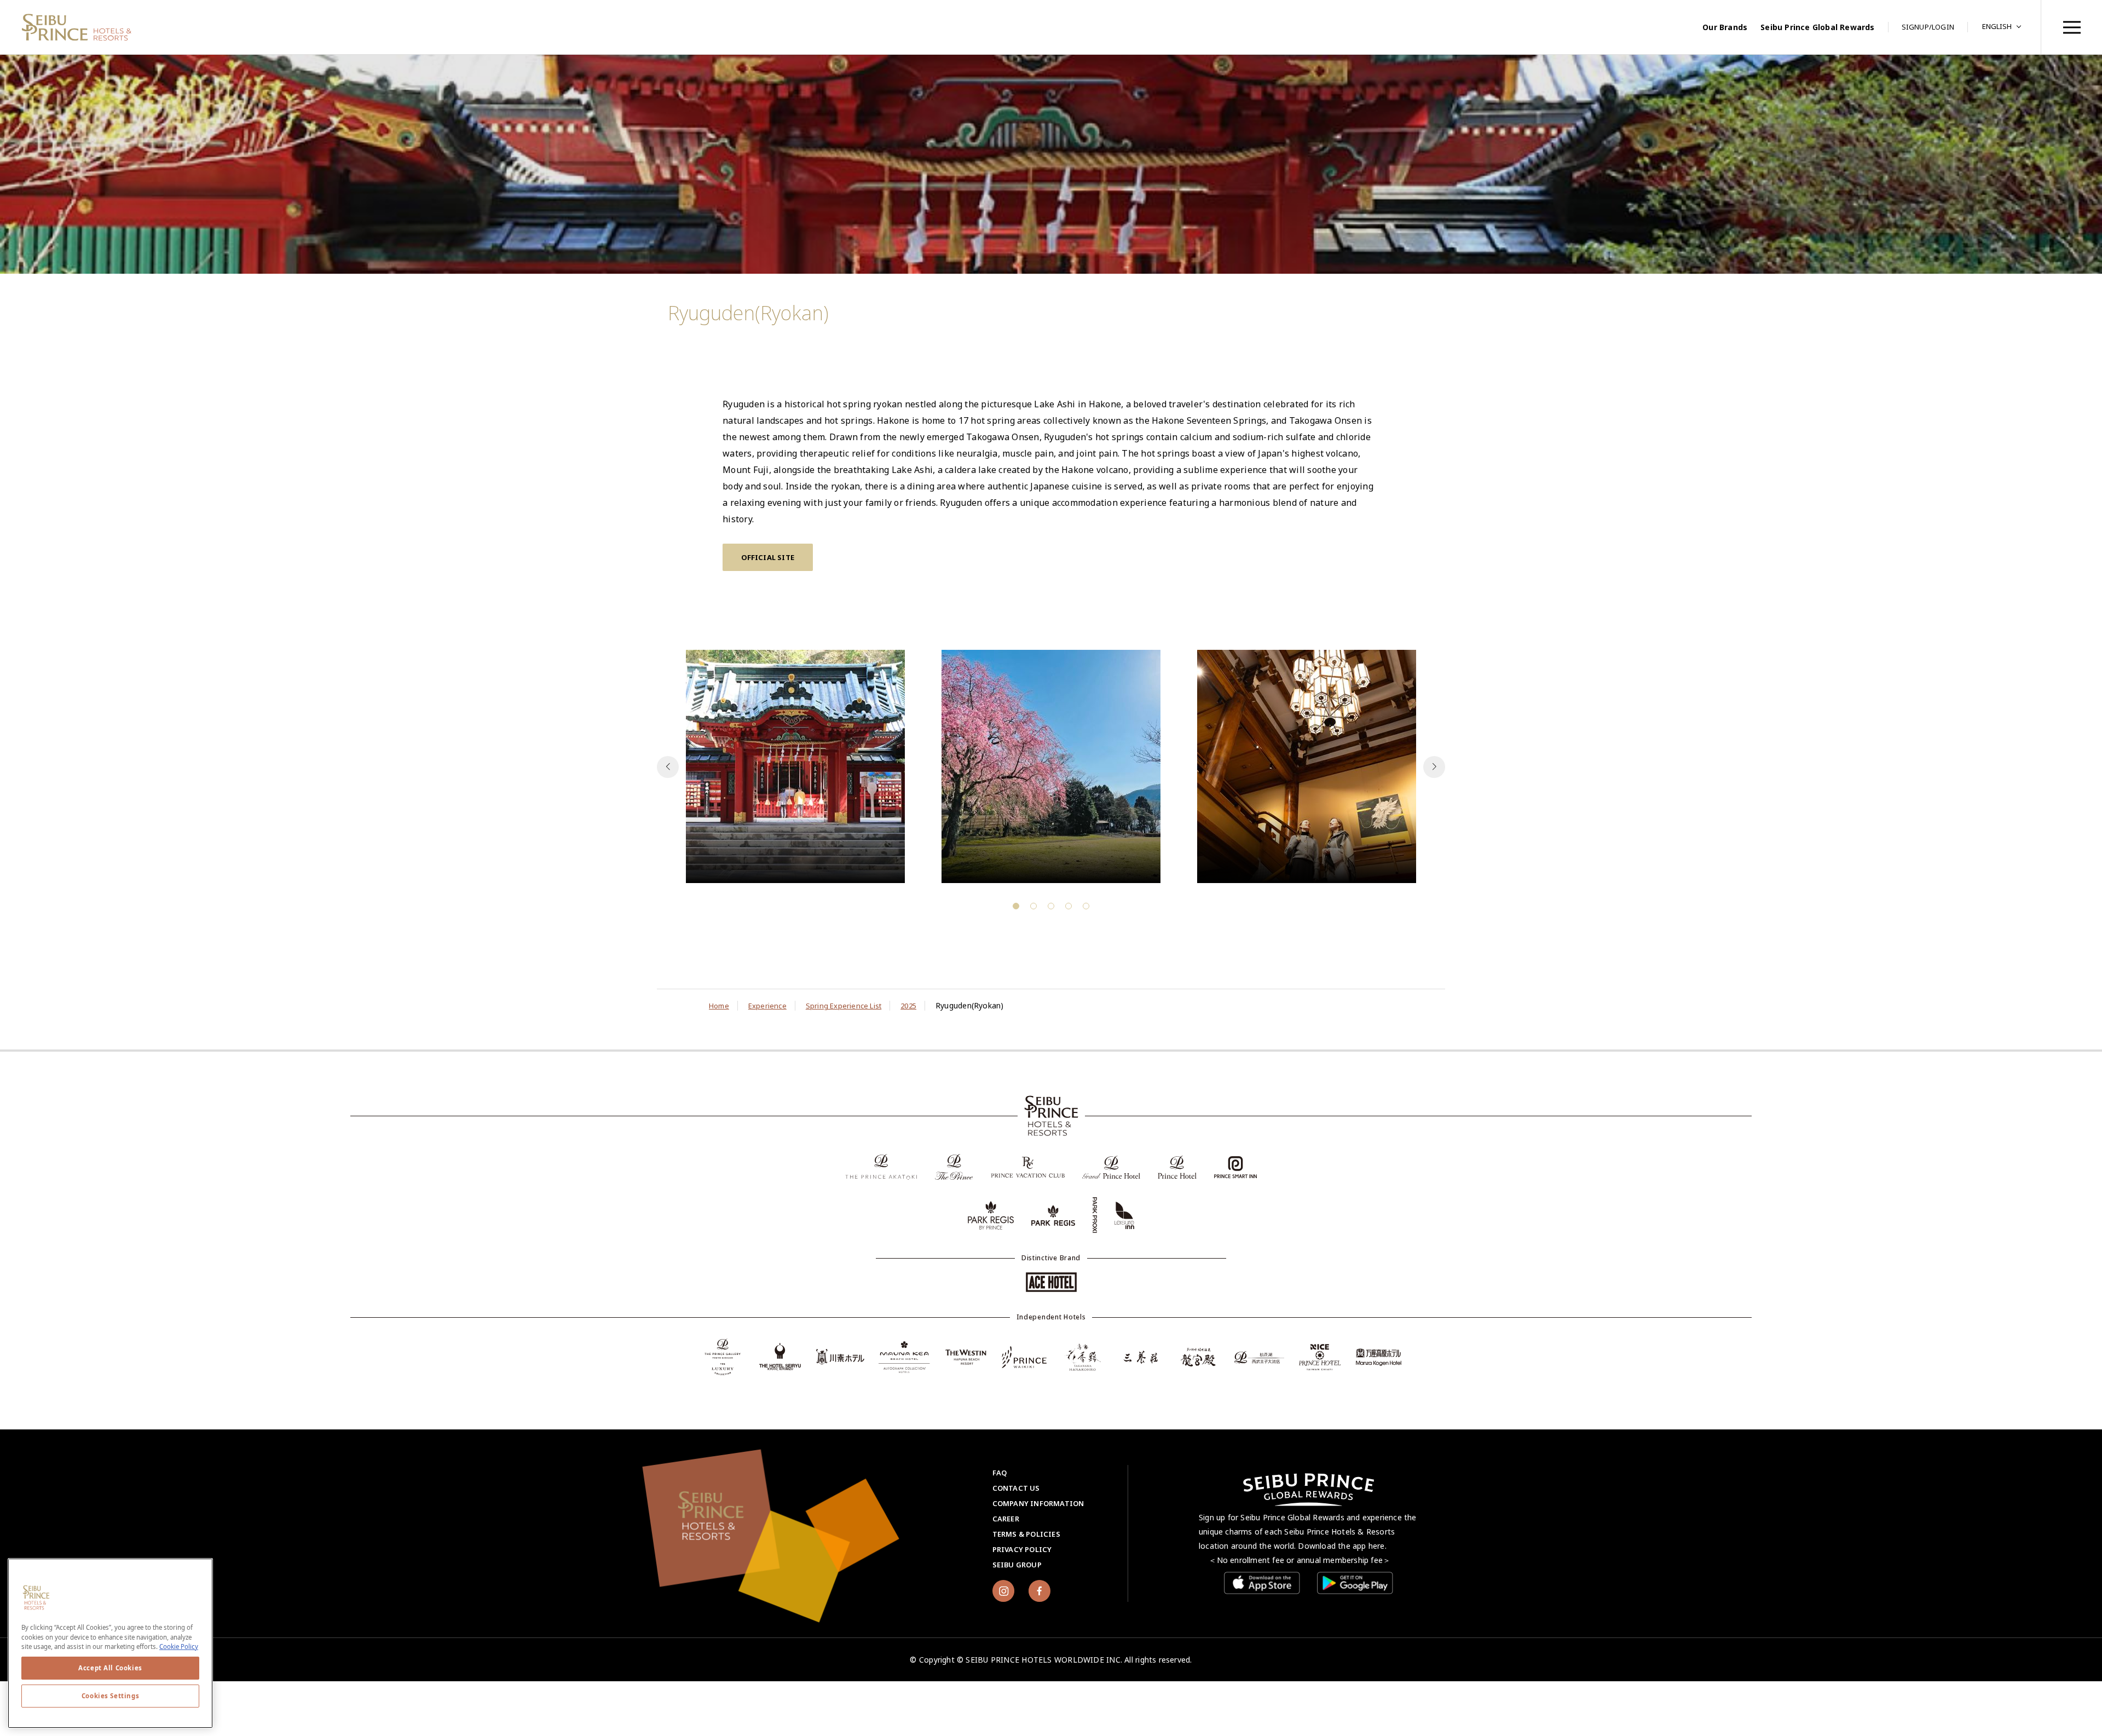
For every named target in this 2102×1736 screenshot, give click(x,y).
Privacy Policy (1022, 1549)
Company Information (1038, 1503)
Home (719, 1006)
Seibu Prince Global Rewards (1817, 27)
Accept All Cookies (110, 1668)
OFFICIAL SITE (768, 557)
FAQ (1000, 1473)
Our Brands (1725, 27)
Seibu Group (1017, 1565)
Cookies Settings (110, 1696)
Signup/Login (1928, 27)
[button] (1434, 767)
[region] (2071, 27)
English (1997, 26)
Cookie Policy (179, 1646)
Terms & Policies (1026, 1534)
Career (1006, 1519)
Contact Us (1016, 1488)
